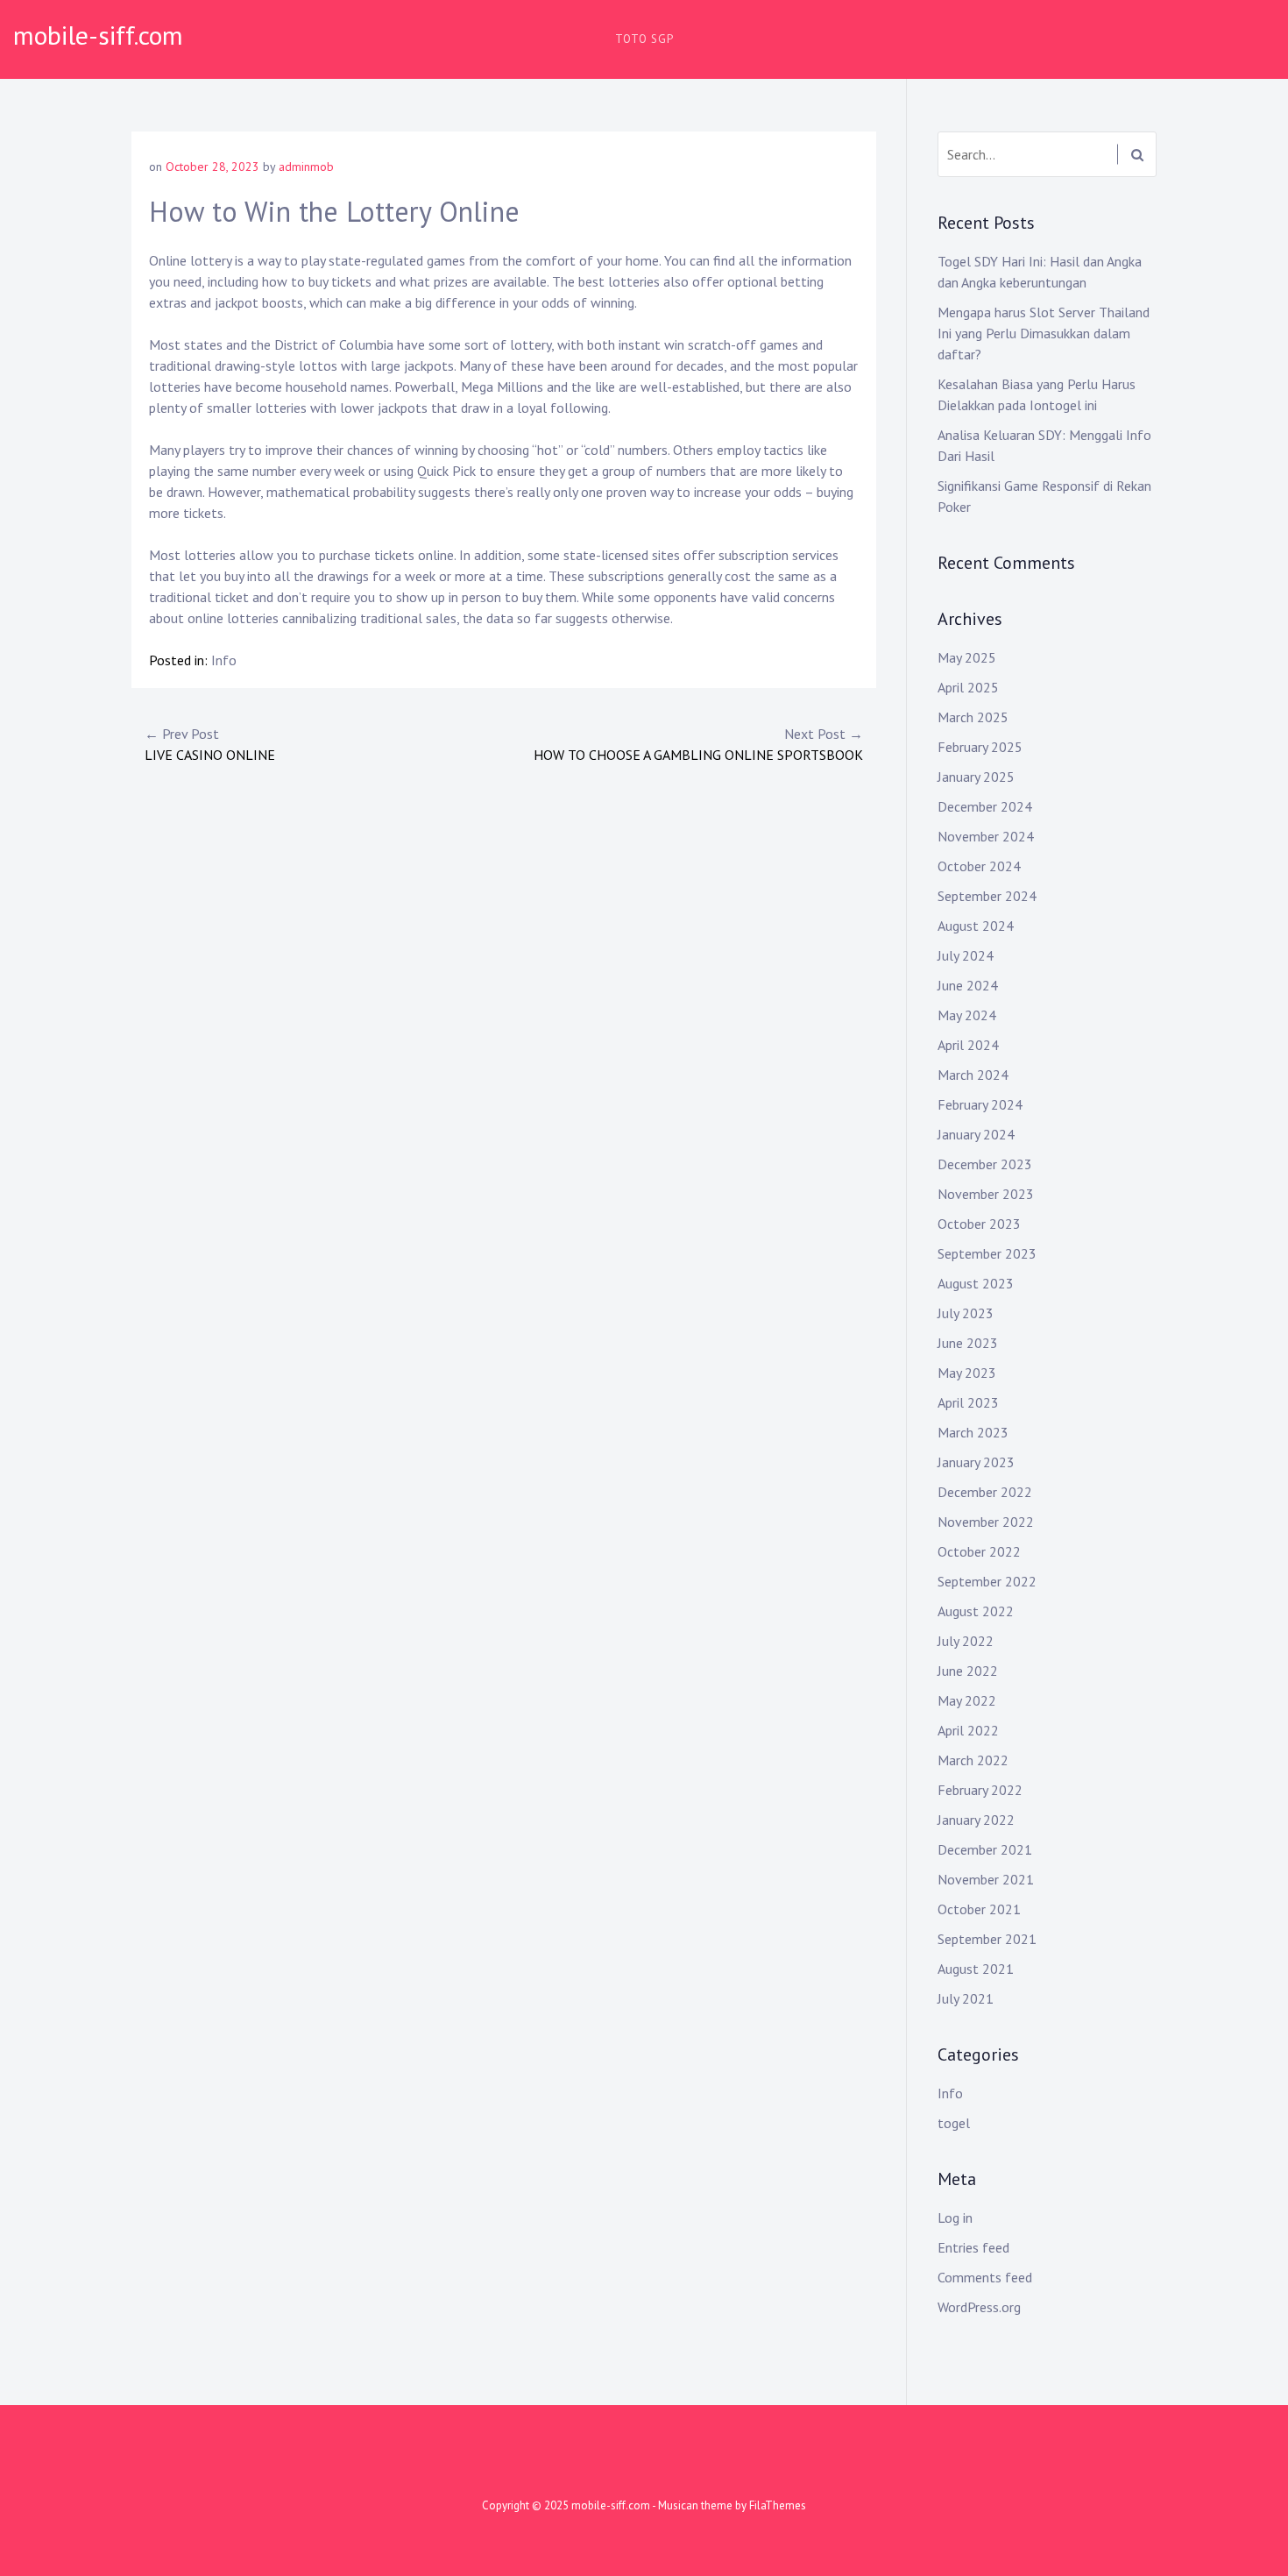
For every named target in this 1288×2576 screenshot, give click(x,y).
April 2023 (968, 1402)
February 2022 (980, 1790)
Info (224, 660)
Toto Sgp (644, 39)
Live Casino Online (210, 744)
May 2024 (967, 1015)
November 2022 (986, 1522)
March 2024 (973, 1075)
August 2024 (976, 926)
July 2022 (966, 1641)
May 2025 (967, 657)
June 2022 (968, 1671)
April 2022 (968, 1730)
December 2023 (985, 1164)
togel (954, 2123)
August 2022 (976, 1611)
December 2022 (985, 1492)
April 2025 (968, 687)
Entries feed (973, 2247)
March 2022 (973, 1760)
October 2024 (979, 866)
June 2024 (968, 985)
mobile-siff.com (98, 35)
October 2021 (979, 1909)
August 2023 (976, 1283)
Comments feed (985, 2277)
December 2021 (985, 1849)
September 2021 (987, 1939)
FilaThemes (778, 2505)
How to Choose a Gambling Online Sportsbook (698, 744)
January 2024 (976, 1134)
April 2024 (968, 1045)
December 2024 (985, 806)
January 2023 (976, 1462)
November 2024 (986, 836)
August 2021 (976, 1969)
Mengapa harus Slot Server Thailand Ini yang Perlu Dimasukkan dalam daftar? (1044, 333)
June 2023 (968, 1343)
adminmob (306, 167)
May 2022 (967, 1700)
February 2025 (980, 747)
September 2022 (987, 1581)
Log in (955, 2218)
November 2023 (986, 1194)
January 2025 (976, 777)
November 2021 (986, 1879)
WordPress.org (979, 2307)
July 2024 (966, 955)
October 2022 (979, 1551)
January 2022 (976, 1820)
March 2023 (973, 1432)
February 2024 (980, 1104)
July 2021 (966, 1998)
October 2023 (979, 1224)
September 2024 (987, 896)
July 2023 (966, 1313)
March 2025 (973, 717)
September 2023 (987, 1253)
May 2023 (967, 1373)
